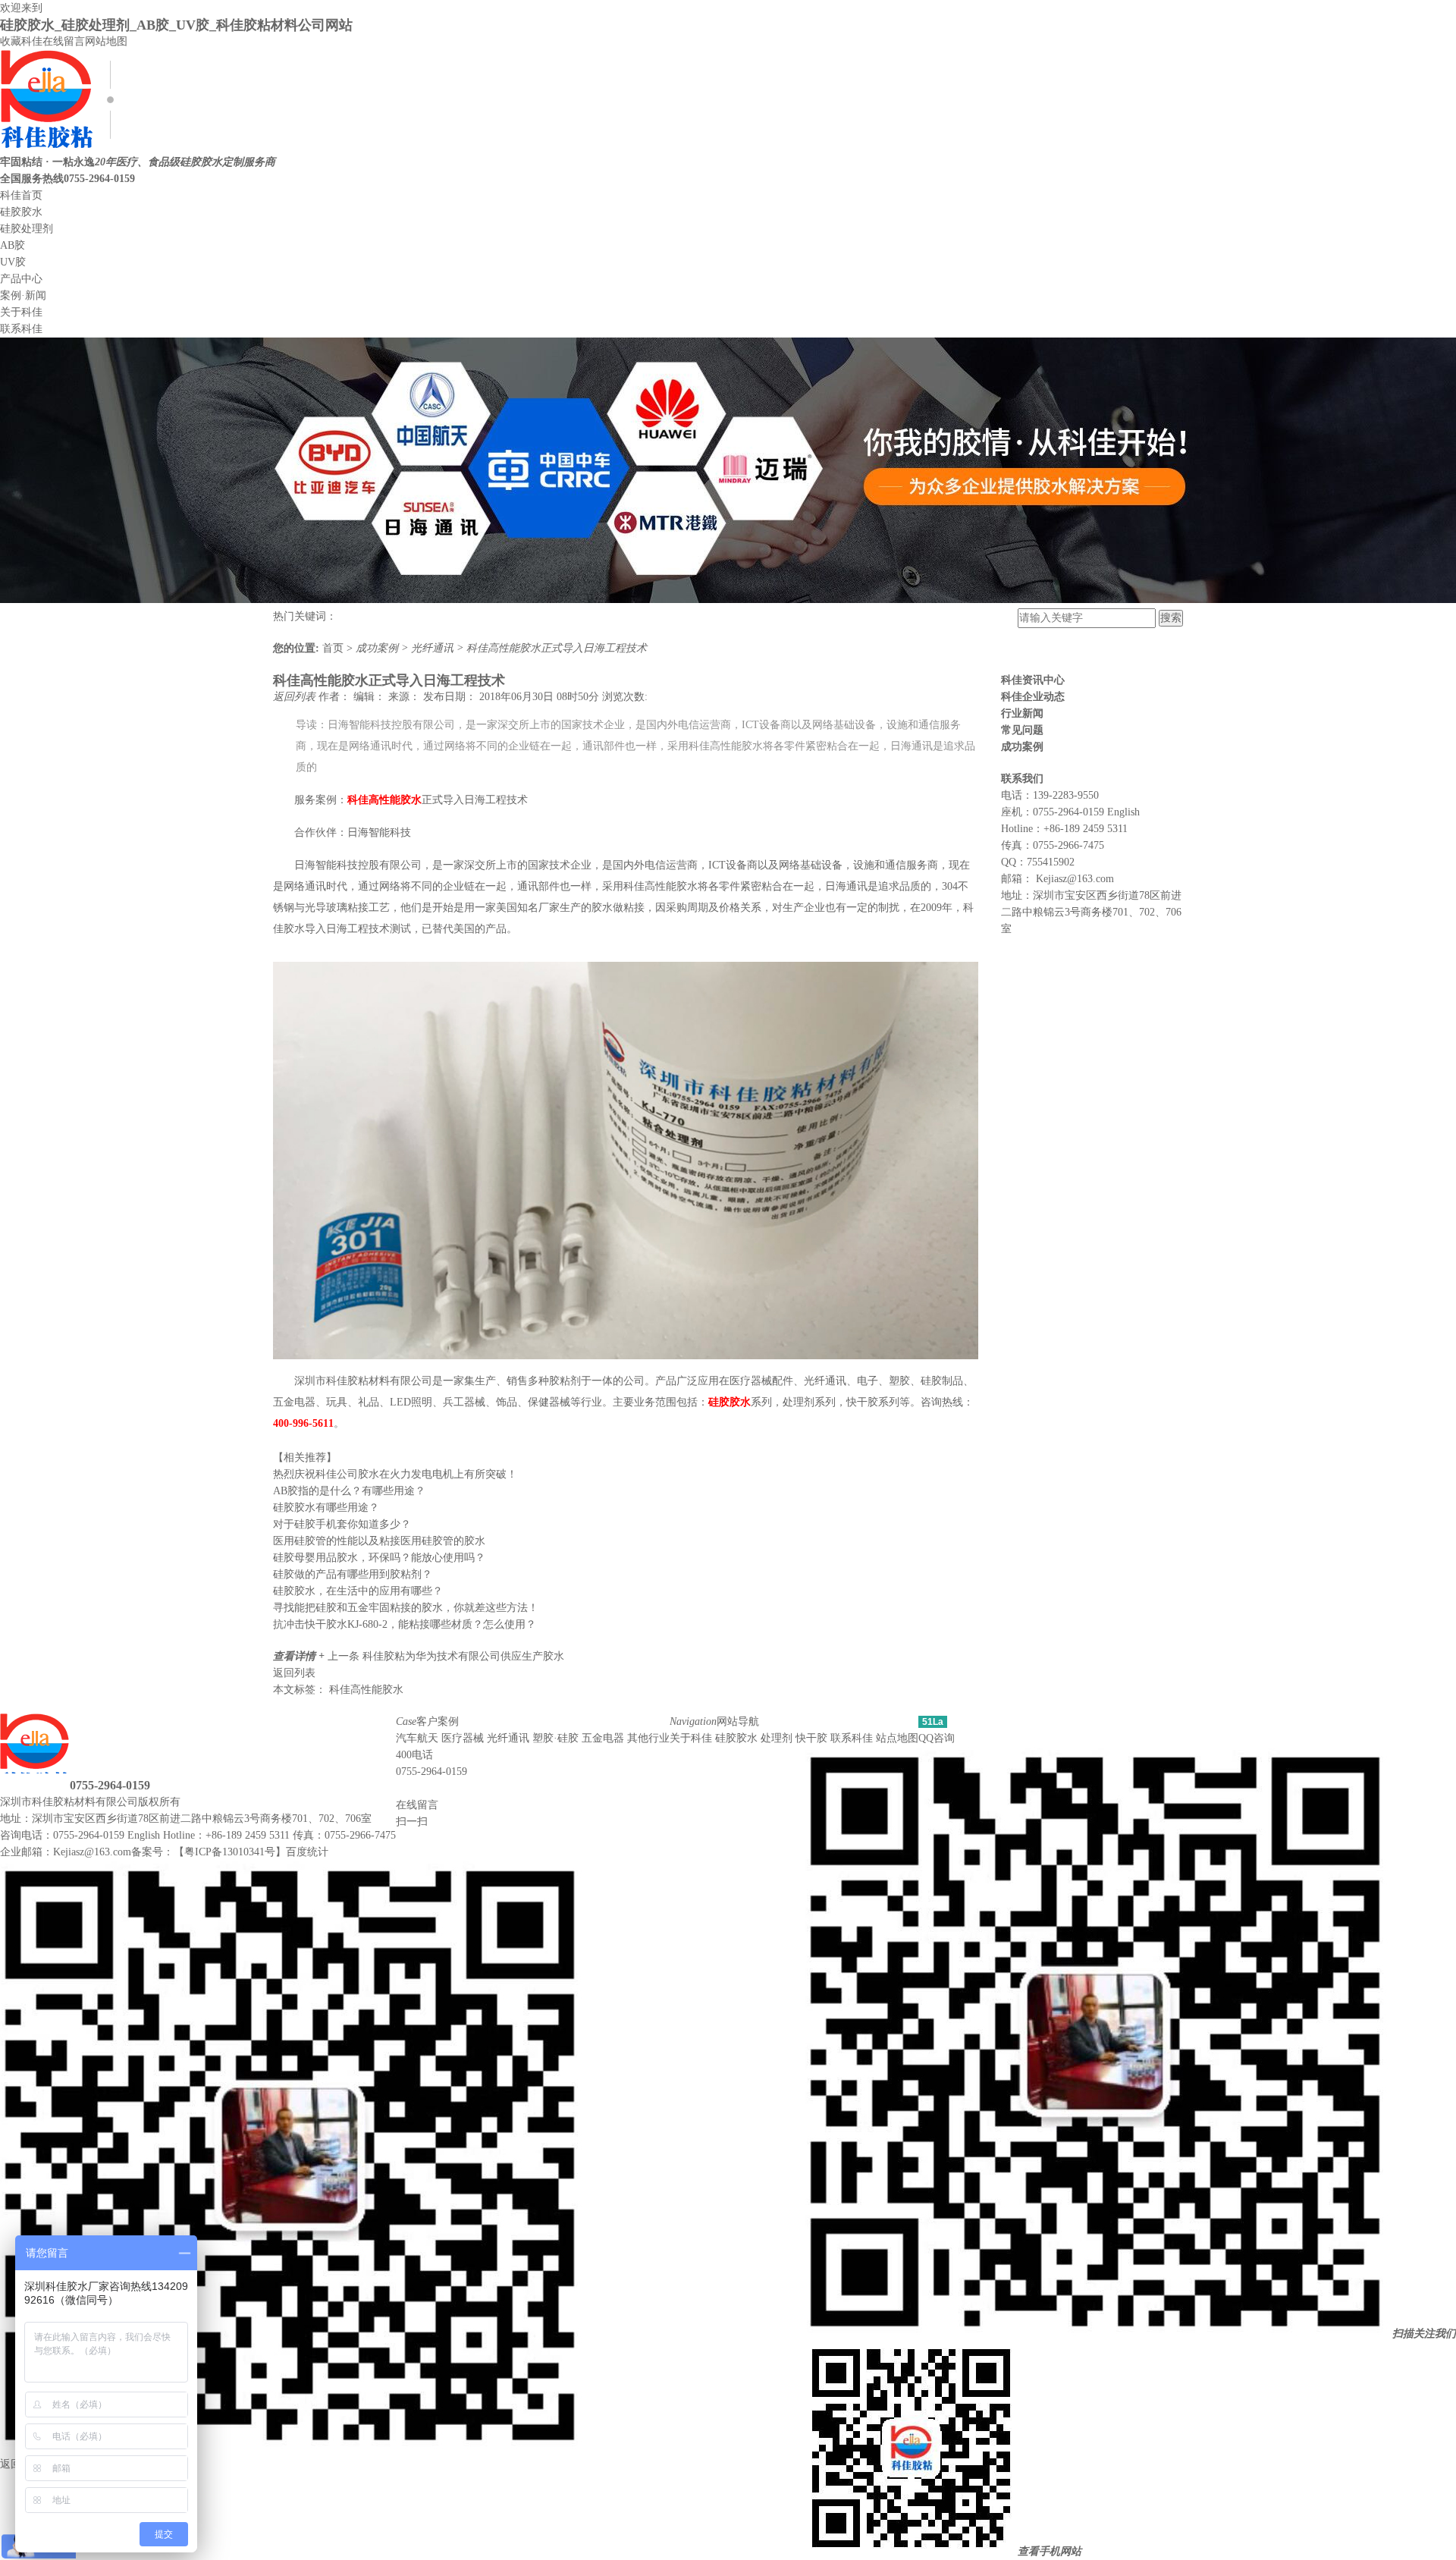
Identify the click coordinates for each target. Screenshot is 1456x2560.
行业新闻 (1022, 713)
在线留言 (64, 41)
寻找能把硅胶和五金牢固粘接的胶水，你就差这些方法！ (406, 1608)
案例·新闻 (23, 295)
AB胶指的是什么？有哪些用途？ (349, 1491)
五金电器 (603, 1738)
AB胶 (13, 245)
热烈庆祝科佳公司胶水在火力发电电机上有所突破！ (395, 1474)
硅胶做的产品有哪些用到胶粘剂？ (353, 1574)
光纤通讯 (434, 648)
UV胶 (13, 262)
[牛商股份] (190, 1802)
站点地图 (897, 1738)
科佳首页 (21, 195)
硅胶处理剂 (27, 229)
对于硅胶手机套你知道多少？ (342, 1524)
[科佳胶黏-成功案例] (728, 600)
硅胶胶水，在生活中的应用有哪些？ (358, 1591)
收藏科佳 (21, 41)
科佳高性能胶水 (366, 1690)
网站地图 (106, 41)
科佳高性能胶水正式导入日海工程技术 (557, 648)
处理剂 (777, 1738)
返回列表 (296, 697)
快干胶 (811, 1738)
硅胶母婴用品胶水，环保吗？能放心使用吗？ (379, 1558)
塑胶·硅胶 (555, 1738)
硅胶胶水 (21, 212)
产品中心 (21, 279)
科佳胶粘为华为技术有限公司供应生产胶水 (463, 1656)
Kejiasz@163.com (1075, 879)
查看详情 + (300, 1656)
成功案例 (378, 648)
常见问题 (1022, 730)
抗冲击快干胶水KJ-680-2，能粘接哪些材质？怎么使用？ (405, 1624)
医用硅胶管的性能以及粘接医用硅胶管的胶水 (379, 1541)
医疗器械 (463, 1738)
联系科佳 (21, 329)
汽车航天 (417, 1738)
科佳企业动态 (1033, 697)
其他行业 (648, 1738)
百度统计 (307, 1852)
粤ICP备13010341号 (230, 1852)
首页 (334, 648)
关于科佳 (21, 312)
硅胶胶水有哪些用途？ (326, 1508)
